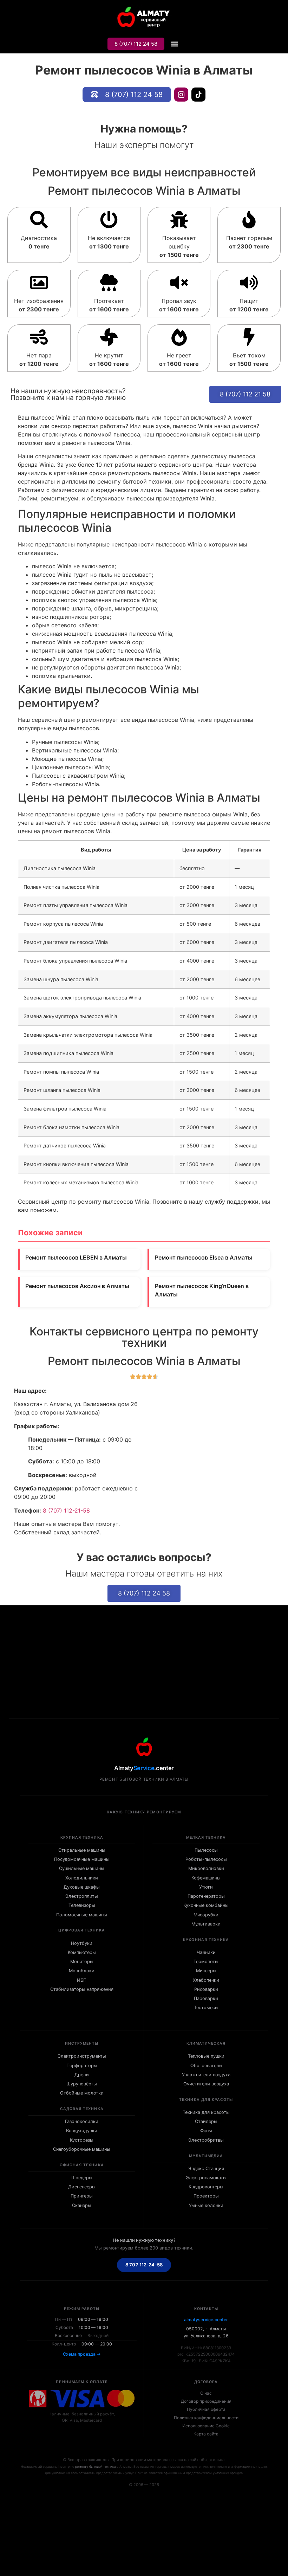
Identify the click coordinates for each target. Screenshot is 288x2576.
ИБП (82, 1980)
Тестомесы (206, 2008)
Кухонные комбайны (206, 1905)
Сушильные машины (82, 1868)
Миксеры (206, 1971)
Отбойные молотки (82, 2093)
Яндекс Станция (206, 2169)
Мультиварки (206, 1924)
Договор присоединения (206, 2401)
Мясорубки (206, 1915)
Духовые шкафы (82, 1887)
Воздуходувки (82, 2131)
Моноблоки (82, 1971)
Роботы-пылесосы (206, 1859)
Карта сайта (206, 2434)
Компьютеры (82, 1952)
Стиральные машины (82, 1850)
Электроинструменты (82, 2056)
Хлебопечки (206, 1980)
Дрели (82, 2075)
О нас (206, 2393)
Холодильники (82, 1878)
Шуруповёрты (82, 2084)
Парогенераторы (206, 1896)
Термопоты (206, 1962)
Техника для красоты (206, 2112)
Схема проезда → (82, 2354)
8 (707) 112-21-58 (66, 1510)
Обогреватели (206, 2066)
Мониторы (82, 1962)
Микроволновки (206, 1868)
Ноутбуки (82, 1943)
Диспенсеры (82, 2187)
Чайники (206, 1952)
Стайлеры (206, 2121)
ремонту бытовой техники (95, 2467)
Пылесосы (206, 1850)
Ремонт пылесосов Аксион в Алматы (77, 1286)
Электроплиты (82, 1896)
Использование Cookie (206, 2426)
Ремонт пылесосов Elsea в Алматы (204, 1257)
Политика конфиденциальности (206, 2418)
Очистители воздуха (206, 2084)
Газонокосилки (82, 2121)
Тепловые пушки (206, 2056)
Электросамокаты (206, 2178)
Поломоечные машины (82, 1915)
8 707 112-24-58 (144, 2265)
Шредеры (82, 2178)
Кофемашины (206, 1878)
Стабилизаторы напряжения (82, 1989)
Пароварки (206, 1998)
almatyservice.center (206, 2320)
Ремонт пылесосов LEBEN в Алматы (76, 1257)
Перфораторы (82, 2066)
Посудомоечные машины (82, 1859)
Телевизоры (82, 1905)
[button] (174, 44)
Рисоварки (206, 1989)
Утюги (206, 1887)
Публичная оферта (206, 2409)
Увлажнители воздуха (206, 2075)
